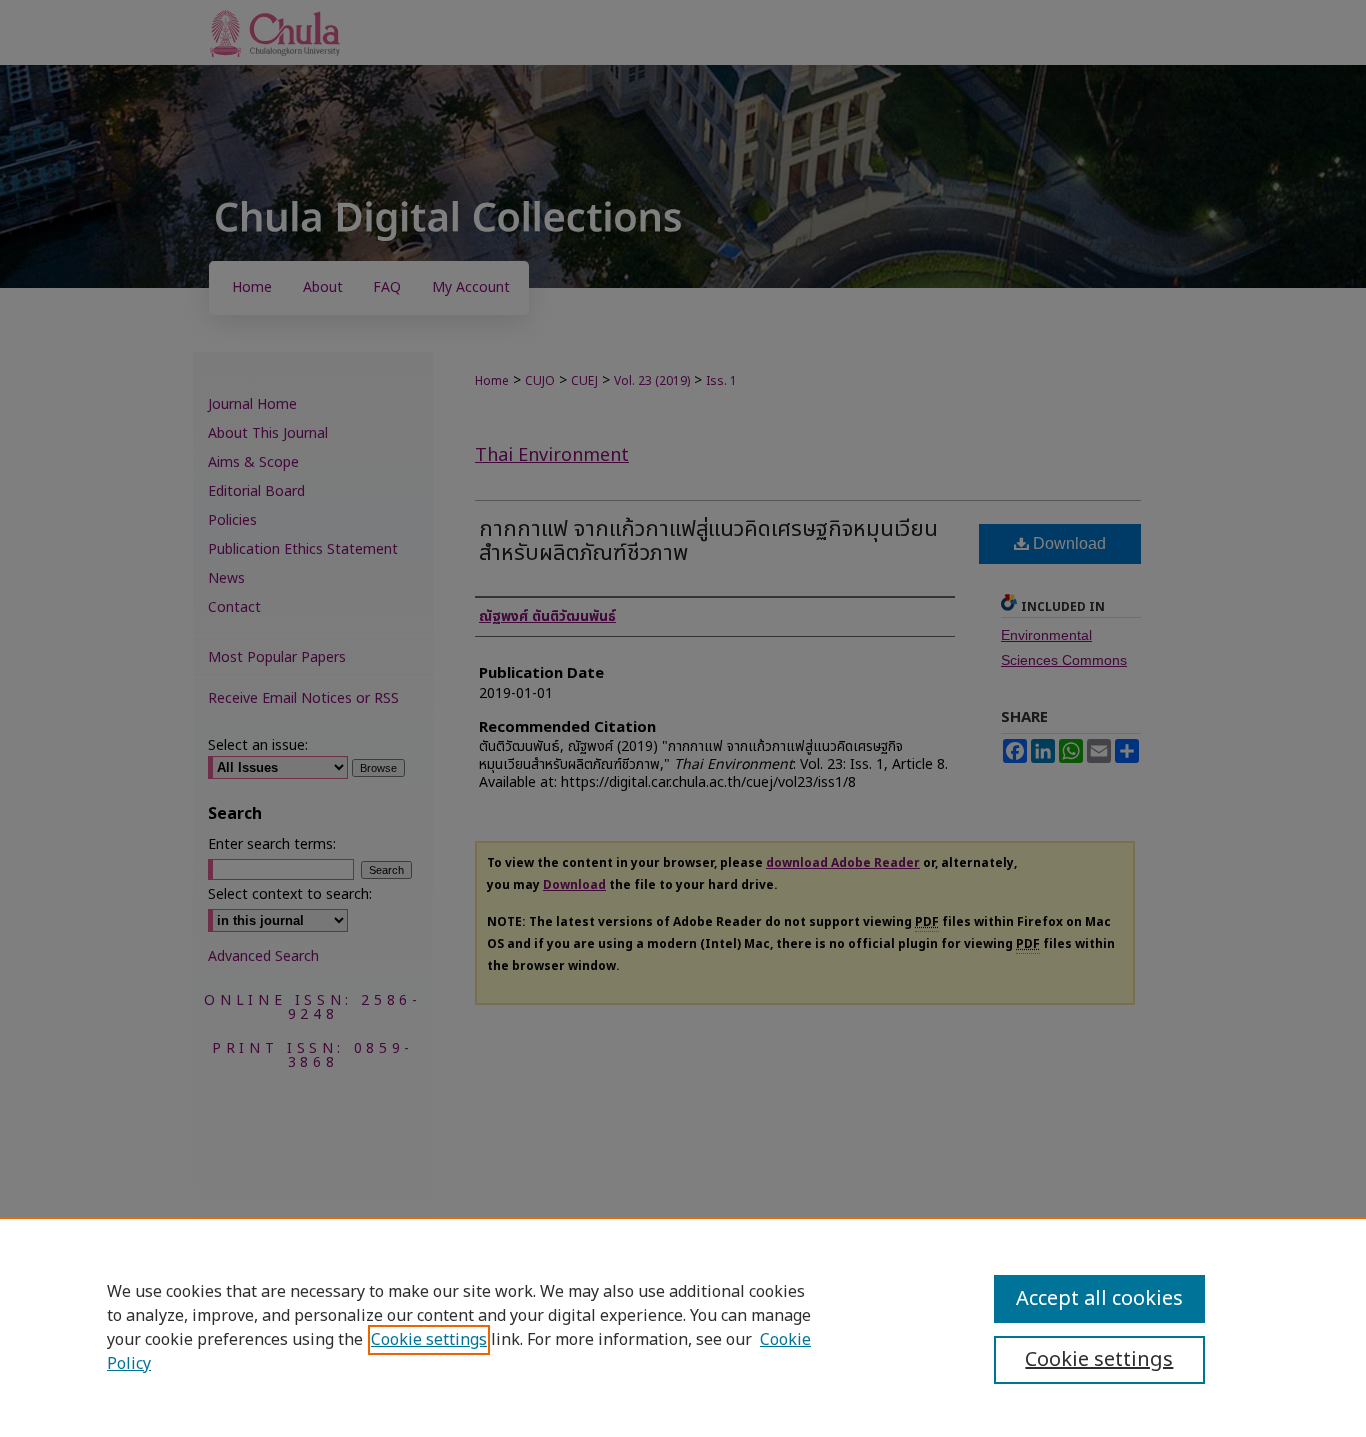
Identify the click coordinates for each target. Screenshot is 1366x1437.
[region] (683, 1327)
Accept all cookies (1099, 1299)
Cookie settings (429, 1340)
